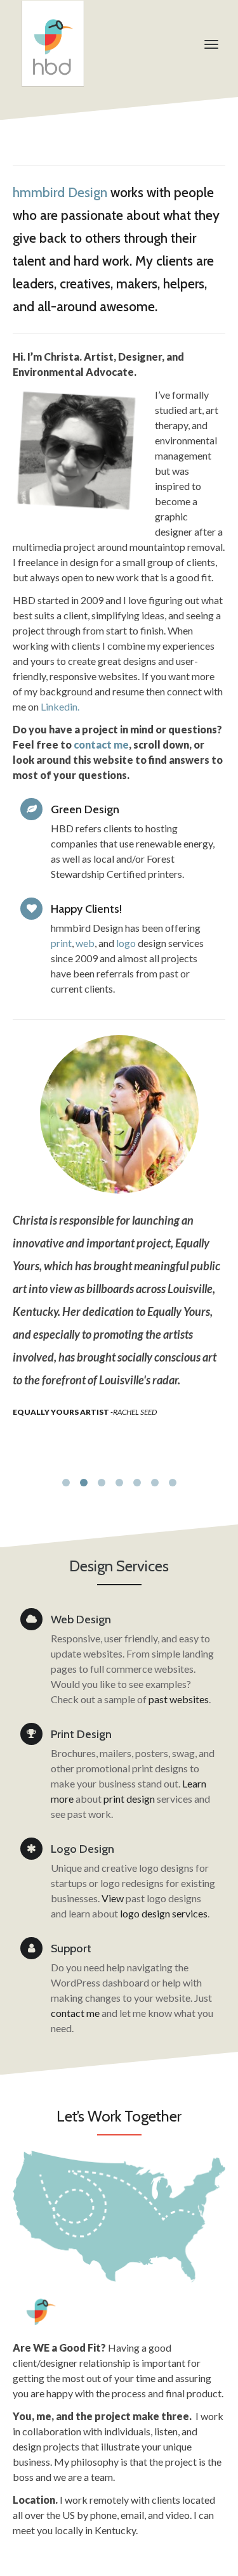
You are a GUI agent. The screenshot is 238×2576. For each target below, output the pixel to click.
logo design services (164, 1913)
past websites (179, 1699)
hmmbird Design (60, 192)
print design (129, 1799)
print (61, 943)
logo (127, 943)
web (85, 943)
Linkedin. (60, 706)
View (113, 1898)
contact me (75, 2013)
